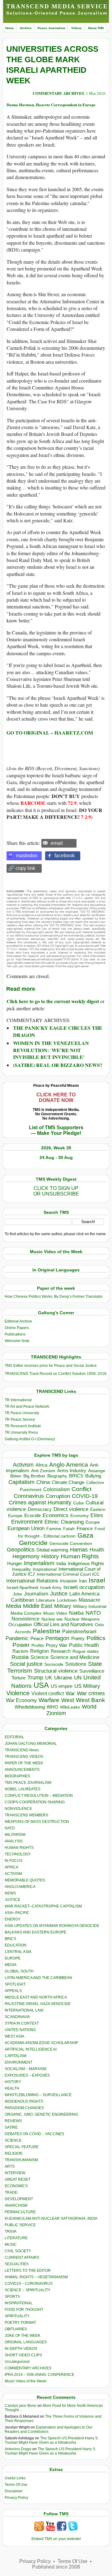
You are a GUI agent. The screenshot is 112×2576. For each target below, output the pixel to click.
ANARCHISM (16, 2205)
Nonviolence (26, 1619)
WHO (52, 1707)
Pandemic (17, 1638)
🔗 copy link (22, 868)
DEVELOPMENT (19, 2199)
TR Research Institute (23, 1426)
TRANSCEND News (22, 1750)
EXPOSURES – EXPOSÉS (27, 2075)
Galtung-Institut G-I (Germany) (30, 1439)
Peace (37, 1638)
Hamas (79, 1550)
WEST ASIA (14, 2036)
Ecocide (33, 1516)
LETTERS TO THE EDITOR (28, 2271)
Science (40, 1657)
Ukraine (63, 1678)
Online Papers (17, 1328)
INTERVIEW (15, 2173)
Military (63, 1606)
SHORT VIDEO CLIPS (23, 2355)
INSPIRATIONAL (19, 2303)
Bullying (93, 1476)
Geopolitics (21, 1550)
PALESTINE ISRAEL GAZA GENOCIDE (38, 2004)
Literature (46, 1600)
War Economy (21, 1700)
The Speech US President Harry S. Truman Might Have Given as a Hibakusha (52, 2440)
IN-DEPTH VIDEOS (21, 2349)
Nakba (76, 1613)
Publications (15, 1334)
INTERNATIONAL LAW (24, 2010)
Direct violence (71, 1509)
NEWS (10, 1893)
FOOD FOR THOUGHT (24, 2310)
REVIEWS (13, 2121)
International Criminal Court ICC (68, 1574)
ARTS (10, 2166)
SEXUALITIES (17, 2264)
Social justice (26, 1664)
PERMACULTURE (20, 2212)
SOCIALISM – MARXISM (26, 2069)
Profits (38, 1646)
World (89, 1707)
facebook (65, 856)
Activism (23, 1465)
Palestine (47, 1631)
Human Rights (80, 1556)
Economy (79, 1516)
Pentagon (57, 1638)
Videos (77, 28)
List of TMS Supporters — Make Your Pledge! (56, 1130)
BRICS (76, 1476)
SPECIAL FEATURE (22, 2147)
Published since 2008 (56, 2567)
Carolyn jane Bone (21, 2406)
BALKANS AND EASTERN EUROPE (35, 1932)
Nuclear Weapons (82, 1619)
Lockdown (67, 1600)
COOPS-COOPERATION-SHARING (35, 1802)
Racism (20, 1651)
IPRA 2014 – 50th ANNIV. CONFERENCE (40, 2375)
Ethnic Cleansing (64, 1522)
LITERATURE (16, 2238)
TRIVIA (11, 2232)
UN (78, 1678)
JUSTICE (12, 1900)
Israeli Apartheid (22, 1587)
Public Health (84, 1645)
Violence (18, 1693)
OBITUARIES (16, 2329)
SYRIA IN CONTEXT (22, 2023)
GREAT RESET (18, 2179)
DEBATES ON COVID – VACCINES (34, 2134)
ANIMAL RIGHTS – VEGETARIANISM (36, 2277)
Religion (40, 1651)
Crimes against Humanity (40, 1503)
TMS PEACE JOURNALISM (28, 1783)
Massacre (89, 1600)
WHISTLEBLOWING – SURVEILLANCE (38, 2095)
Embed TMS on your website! (56, 2539)
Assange (97, 1471)
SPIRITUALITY (17, 2316)
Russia (20, 1657)
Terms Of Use (16, 2485)
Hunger (15, 1564)
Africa (41, 1465)
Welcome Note (17, 1341)
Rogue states (86, 1651)
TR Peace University (22, 1413)
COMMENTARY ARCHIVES (58, 93)
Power (21, 1645)
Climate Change (68, 1482)
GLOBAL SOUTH (19, 1971)
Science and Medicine (75, 1657)
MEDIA (11, 1965)
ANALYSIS (14, 1841)
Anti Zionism (43, 1471)
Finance (85, 1529)
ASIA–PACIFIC (17, 1913)
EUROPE (13, 1958)
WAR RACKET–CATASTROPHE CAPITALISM (43, 1906)
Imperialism (39, 1563)
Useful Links (15, 2478)
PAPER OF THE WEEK (24, 1763)
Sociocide (54, 1664)
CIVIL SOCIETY (18, 2251)
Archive (26, 28)
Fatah (69, 1529)
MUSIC (11, 2245)
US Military (87, 1686)
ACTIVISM (13, 1874)
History (50, 1556)
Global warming (52, 1550)
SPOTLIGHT (15, 1984)
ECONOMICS (16, 2186)
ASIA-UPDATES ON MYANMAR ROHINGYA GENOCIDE (52, 1926)
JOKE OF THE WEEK (23, 2336)
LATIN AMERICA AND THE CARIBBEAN (38, 1978)
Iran (83, 1581)
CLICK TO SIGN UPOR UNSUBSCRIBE (56, 1191)
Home (10, 28)
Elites (97, 1515)
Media (14, 1606)
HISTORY (13, 2082)
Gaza (85, 1535)
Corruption (58, 1496)
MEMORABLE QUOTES (25, 1880)
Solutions (76, 1664)
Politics (96, 1638)
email (57, 843)
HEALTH (12, 2088)
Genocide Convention (71, 1544)
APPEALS (13, 1991)
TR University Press (21, 1433)
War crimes (91, 1693)
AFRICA (12, 1867)
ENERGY (13, 1919)
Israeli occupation (84, 1587)
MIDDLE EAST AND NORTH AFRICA (36, 1997)
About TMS (96, 28)
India (61, 1564)
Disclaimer (14, 2491)
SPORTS (12, 2297)
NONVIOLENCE (18, 1809)
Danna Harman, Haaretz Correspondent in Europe (51, 105)
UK (49, 1678)
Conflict (82, 1489)
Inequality (21, 1569)
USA (41, 1685)
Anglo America (69, 1465)
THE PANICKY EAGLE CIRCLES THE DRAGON (58, 1031)
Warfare (49, 1700)
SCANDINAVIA (17, 2017)
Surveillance (92, 1671)
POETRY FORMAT (20, 2323)
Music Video (55, 1613)
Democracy (40, 1509)
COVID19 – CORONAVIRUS (29, 2284)
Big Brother (34, 1476)
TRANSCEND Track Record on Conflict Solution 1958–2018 (56, 1374)
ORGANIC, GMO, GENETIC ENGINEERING (41, 2114)
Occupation (20, 1624)
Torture (19, 1678)
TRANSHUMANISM (21, 2160)
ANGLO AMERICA (20, 1887)
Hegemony (26, 1556)
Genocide (33, 1543)
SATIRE (11, 2127)
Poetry (78, 1639)
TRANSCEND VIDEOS (24, 1757)
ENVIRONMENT (19, 2062)
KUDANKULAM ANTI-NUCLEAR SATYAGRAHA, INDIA (51, 2218)
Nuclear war (52, 1619)
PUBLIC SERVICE (20, 2225)
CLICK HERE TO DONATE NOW (56, 1097)
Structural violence (56, 1671)
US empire (62, 1686)
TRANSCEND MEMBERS (26, 1815)
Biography (57, 1476)
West (68, 1700)
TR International (18, 1400)
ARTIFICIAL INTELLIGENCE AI (31, 2049)
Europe (93, 1522)
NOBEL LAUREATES (23, 1789)
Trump (35, 1678)
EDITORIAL (14, 1737)
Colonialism (56, 1489)
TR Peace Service (20, 1420)
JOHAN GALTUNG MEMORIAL (31, 1744)
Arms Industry (72, 1471)
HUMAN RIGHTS (19, 1848)
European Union (26, 1528)
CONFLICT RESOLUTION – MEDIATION (39, 1796)
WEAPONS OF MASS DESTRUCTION (37, 1822)
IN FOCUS (14, 1861)
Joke (17, 1594)
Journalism (36, 1594)
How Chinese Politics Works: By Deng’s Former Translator (54, 1297)
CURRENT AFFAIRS (22, 2258)
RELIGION (14, 2153)
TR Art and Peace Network (27, 1406)
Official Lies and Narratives (63, 1624)
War (70, 1694)
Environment (27, 1522)
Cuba (78, 1503)
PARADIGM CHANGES (24, 2108)
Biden (16, 1476)
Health (97, 1550)
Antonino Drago (18, 2449)
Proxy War (56, 1645)
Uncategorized (17, 2362)
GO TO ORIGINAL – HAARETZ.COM (50, 733)
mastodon (27, 856)
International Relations (32, 1581)
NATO (93, 1613)
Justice (59, 1594)
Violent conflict (48, 1694)
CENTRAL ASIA (18, 1952)
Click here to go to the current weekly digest (53, 1001)
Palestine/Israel (79, 1632)
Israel (97, 1580)
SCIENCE (13, 2140)
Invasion (69, 1581)
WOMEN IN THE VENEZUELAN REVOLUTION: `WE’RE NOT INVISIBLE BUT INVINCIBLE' (51, 1050)
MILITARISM (15, 1835)
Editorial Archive (18, 1321)
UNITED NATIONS (20, 2030)
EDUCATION (16, 1945)
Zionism (56, 1713)
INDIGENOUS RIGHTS (24, 2101)
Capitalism (21, 1482)
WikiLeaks (70, 1707)
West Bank (91, 1700)
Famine (54, 1529)
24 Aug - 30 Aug (56, 1157)
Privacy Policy (16, 2498)
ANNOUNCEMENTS (22, 1770)
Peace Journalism (51, 28)
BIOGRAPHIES (17, 1776)
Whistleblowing (30, 1707)
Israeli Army (51, 1588)
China (43, 1482)
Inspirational (45, 1569)
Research (61, 1651)
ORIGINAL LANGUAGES (26, 2342)
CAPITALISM (16, 2056)
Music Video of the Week (26, 2381)
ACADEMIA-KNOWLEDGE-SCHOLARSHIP (41, 2043)
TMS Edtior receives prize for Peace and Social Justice (51, 1366)
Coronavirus (29, 1496)
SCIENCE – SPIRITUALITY (28, 2290)
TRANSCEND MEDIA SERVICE (57, 6)
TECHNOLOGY (18, 1854)
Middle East (38, 1606)
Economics (56, 1515)
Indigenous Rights (86, 1563)
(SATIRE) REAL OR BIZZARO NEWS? (58, 1065)
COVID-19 (85, 1496)
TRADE (11, 2192)
